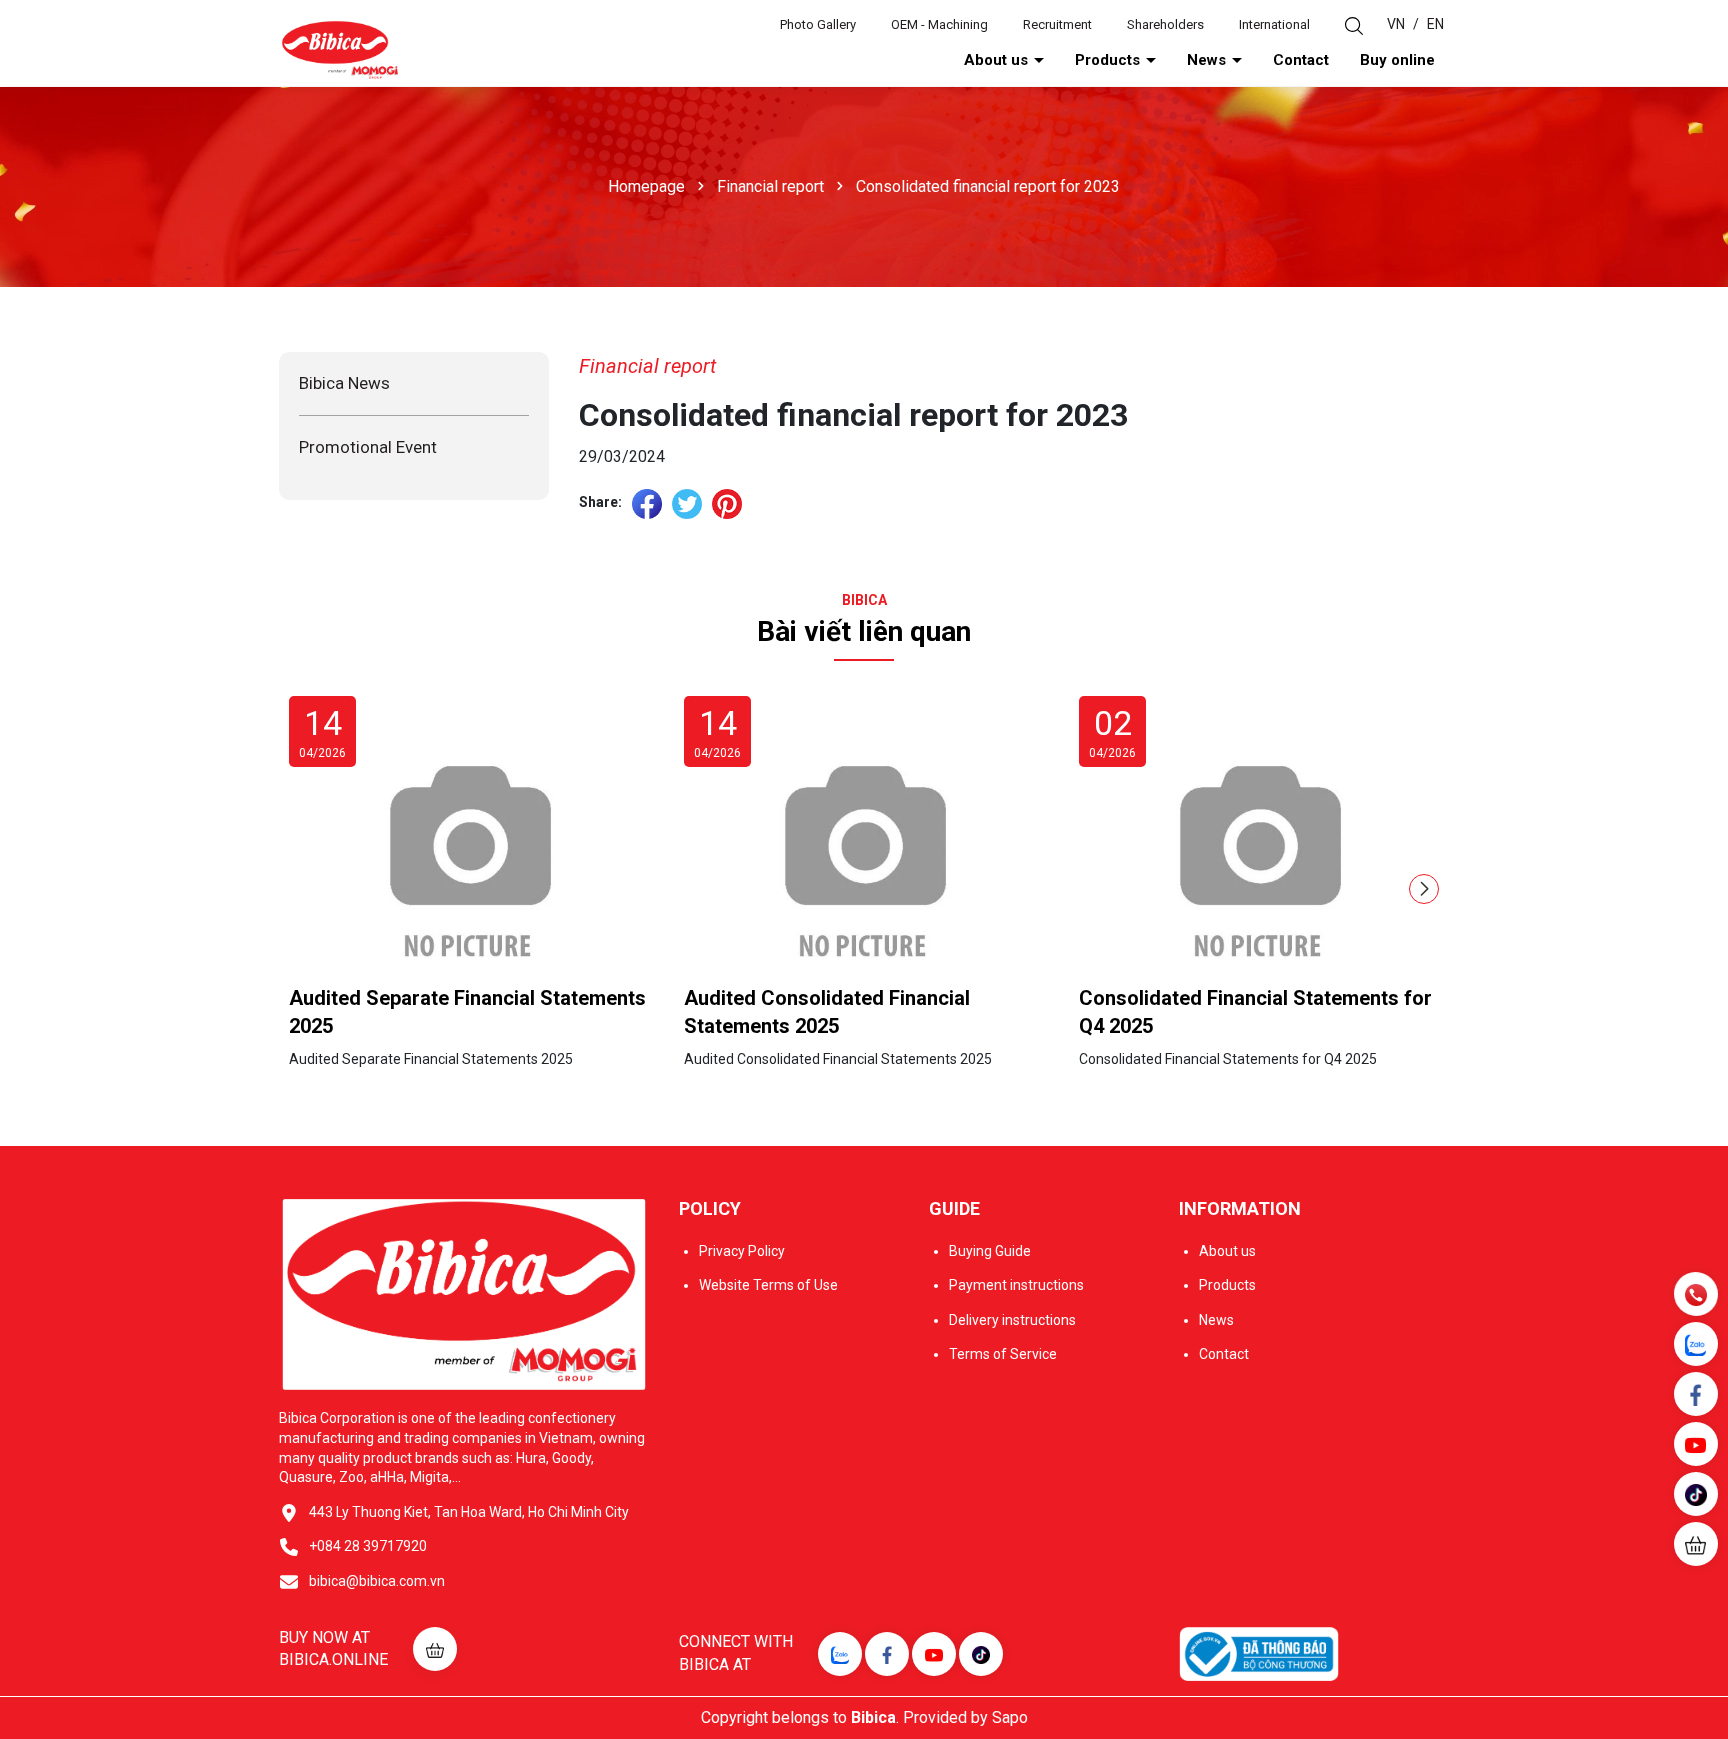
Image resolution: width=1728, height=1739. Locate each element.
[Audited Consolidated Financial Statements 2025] (864, 847)
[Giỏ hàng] (1696, 1544)
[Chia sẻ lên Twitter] (687, 504)
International (1274, 24)
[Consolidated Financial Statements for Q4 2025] (1259, 847)
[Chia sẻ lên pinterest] (727, 504)
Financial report (647, 366)
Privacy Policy (742, 1251)
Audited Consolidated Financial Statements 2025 (827, 1012)
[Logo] (339, 49)
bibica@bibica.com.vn (377, 1581)
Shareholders (1165, 24)
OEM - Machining (939, 24)
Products (1109, 60)
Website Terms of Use (768, 1285)
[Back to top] (1698, 1604)
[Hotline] (1695, 1293)
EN (1435, 24)
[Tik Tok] (981, 1654)
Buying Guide (990, 1251)
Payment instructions (1016, 1285)
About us (998, 60)
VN (1396, 24)
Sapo (1010, 1717)
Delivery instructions (1012, 1320)
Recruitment (1057, 24)
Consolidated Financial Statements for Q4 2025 (1255, 1012)
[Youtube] (934, 1654)
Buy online (1397, 60)
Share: (600, 502)
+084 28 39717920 (368, 1546)
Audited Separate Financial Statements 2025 (467, 1012)
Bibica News (344, 383)
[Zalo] (840, 1654)
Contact (1301, 60)
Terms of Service (1003, 1354)
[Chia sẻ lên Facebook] (647, 504)
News (1208, 60)
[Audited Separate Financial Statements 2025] (469, 847)
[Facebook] (887, 1654)
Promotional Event (368, 447)
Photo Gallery (818, 24)
